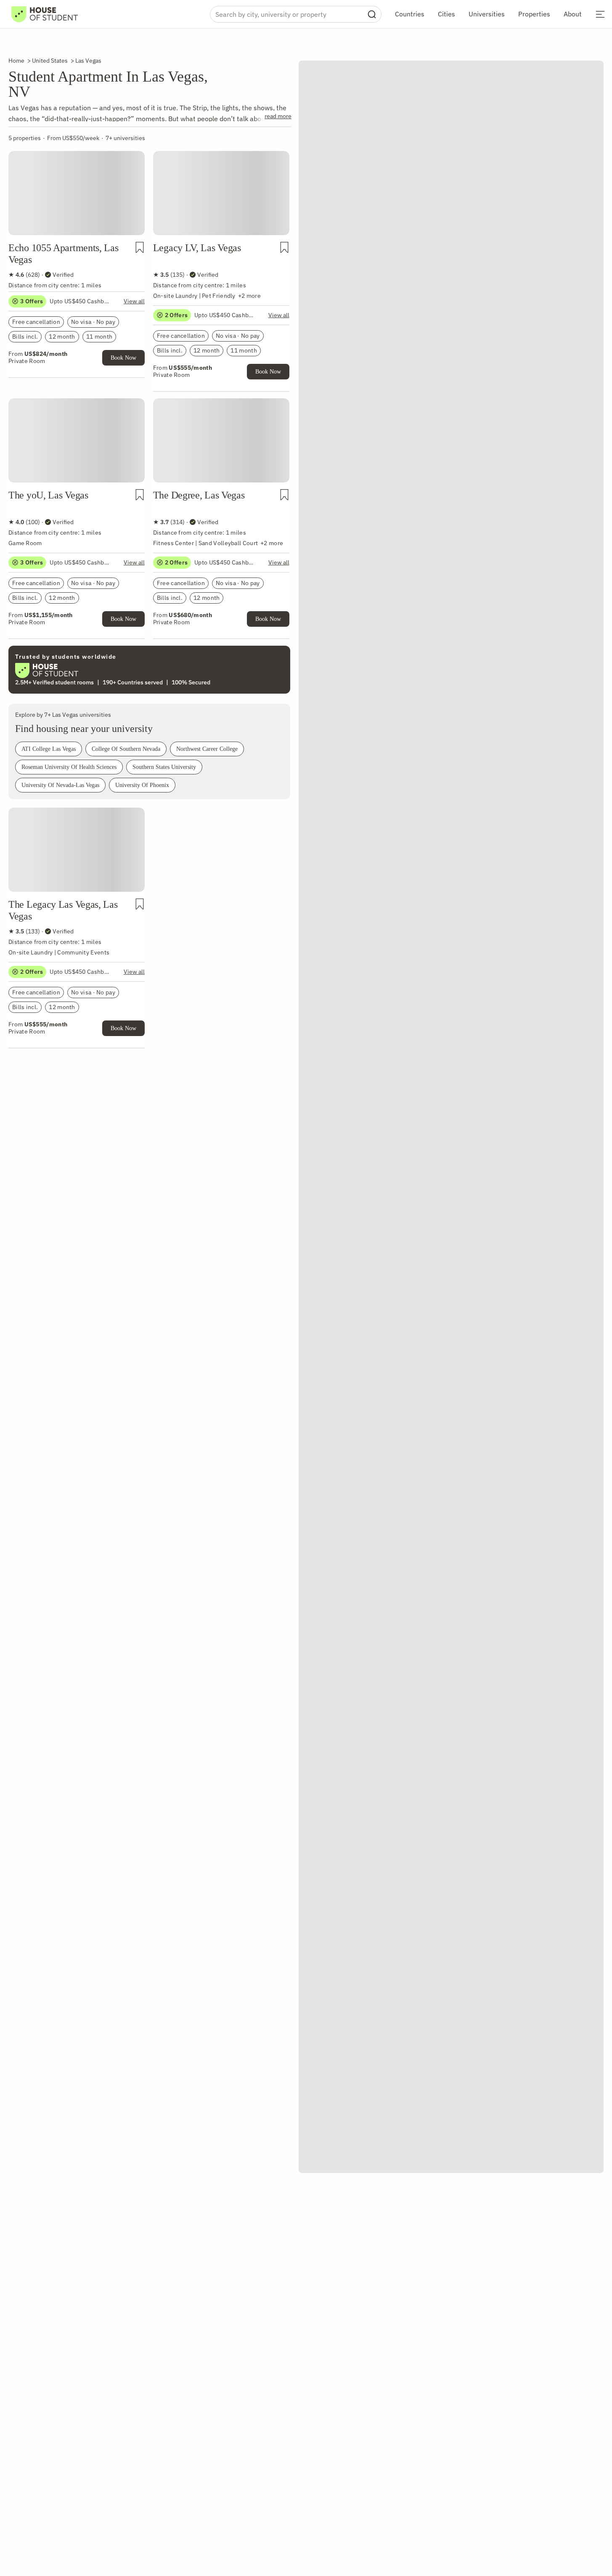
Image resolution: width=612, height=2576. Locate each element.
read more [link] (278, 116)
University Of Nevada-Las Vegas (60, 785)
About (573, 14)
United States (50, 61)
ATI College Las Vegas (49, 749)
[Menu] (600, 14)
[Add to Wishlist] (140, 247)
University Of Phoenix (142, 785)
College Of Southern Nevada (126, 749)
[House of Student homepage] (45, 14)
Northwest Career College (207, 749)
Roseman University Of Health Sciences (69, 767)
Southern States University (164, 767)
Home (16, 61)
